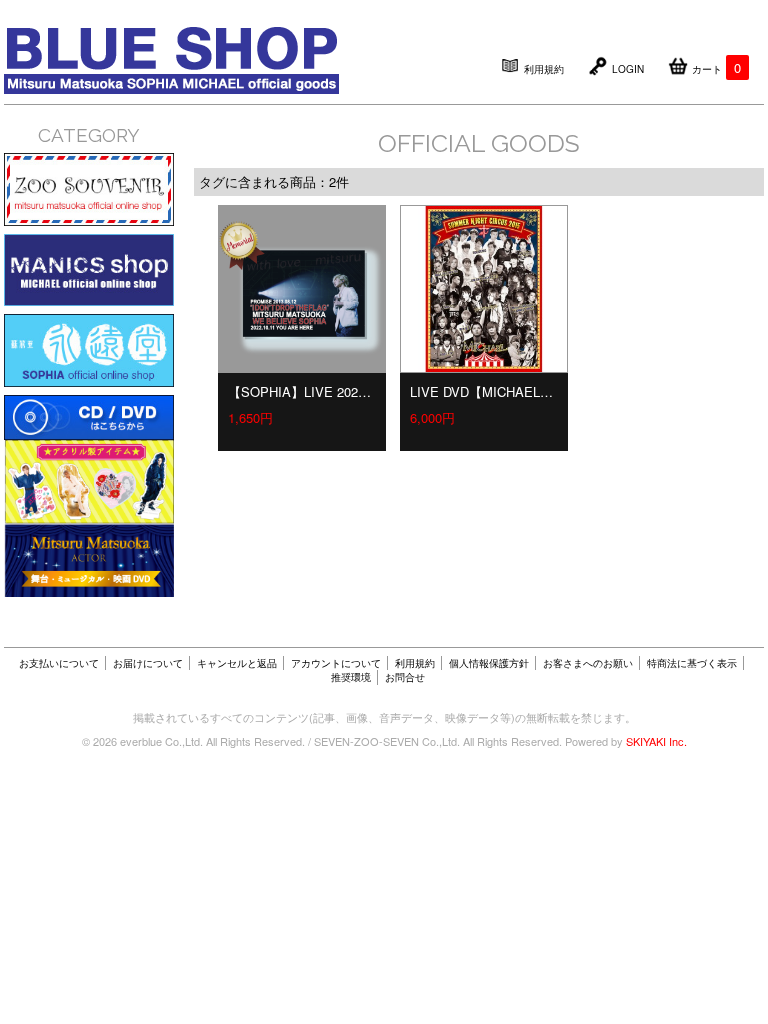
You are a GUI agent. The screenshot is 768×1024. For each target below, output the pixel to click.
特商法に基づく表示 (692, 663)
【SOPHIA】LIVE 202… (299, 391)
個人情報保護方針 (489, 663)
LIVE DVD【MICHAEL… (481, 391)
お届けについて (148, 663)
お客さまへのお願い (588, 663)
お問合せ (405, 677)
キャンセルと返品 (237, 663)
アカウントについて (336, 663)
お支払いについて (59, 663)
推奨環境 (351, 677)
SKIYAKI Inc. (656, 741)
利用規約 (415, 663)
